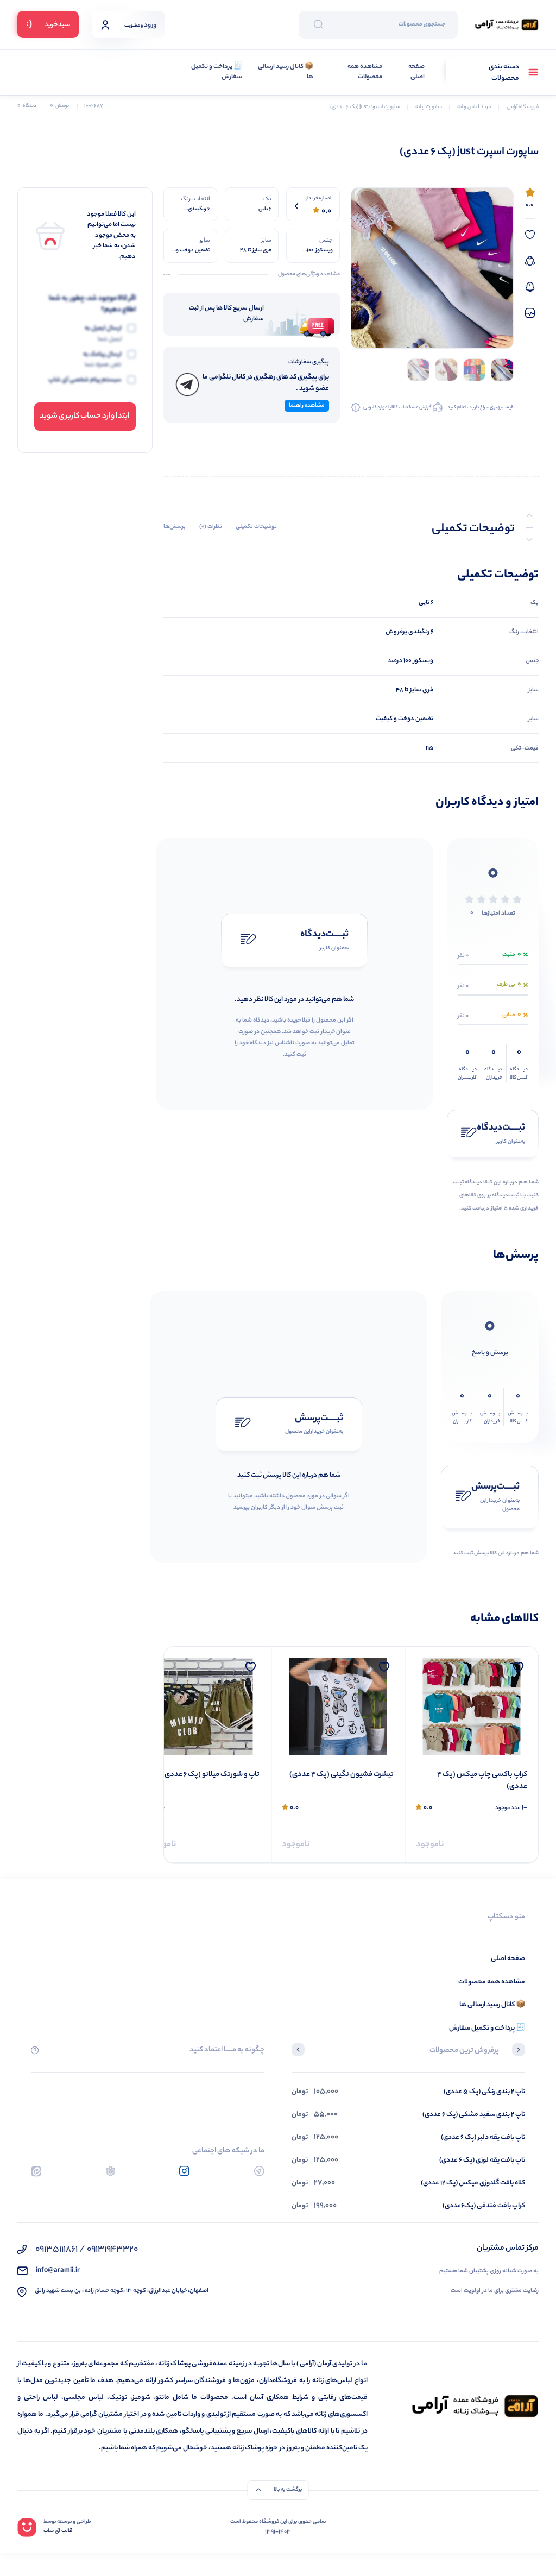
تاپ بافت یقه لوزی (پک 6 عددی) (482, 2160)
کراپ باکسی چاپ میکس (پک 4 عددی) (482, 1781)
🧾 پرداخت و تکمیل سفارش (217, 73)
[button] (519, 2051)
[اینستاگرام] (184, 2171)
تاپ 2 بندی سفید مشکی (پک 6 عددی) (474, 2115)
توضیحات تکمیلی (256, 527)
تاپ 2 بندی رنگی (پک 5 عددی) (484, 2092)
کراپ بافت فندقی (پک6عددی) (484, 2206)
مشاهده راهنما (307, 406)
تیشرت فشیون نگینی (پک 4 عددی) (341, 1775)
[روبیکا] (110, 2171)
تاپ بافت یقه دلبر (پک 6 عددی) (483, 2137)
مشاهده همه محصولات (365, 73)
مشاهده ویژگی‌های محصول (309, 275)
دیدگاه (27, 106)
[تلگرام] (259, 2171)
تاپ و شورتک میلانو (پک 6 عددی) (211, 1775)
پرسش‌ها (175, 527)
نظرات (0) (211, 527)
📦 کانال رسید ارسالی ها (286, 73)
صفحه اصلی (416, 73)
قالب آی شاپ (58, 2531)
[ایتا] (36, 2171)
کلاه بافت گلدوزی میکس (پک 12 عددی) (473, 2183)
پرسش (59, 106)
